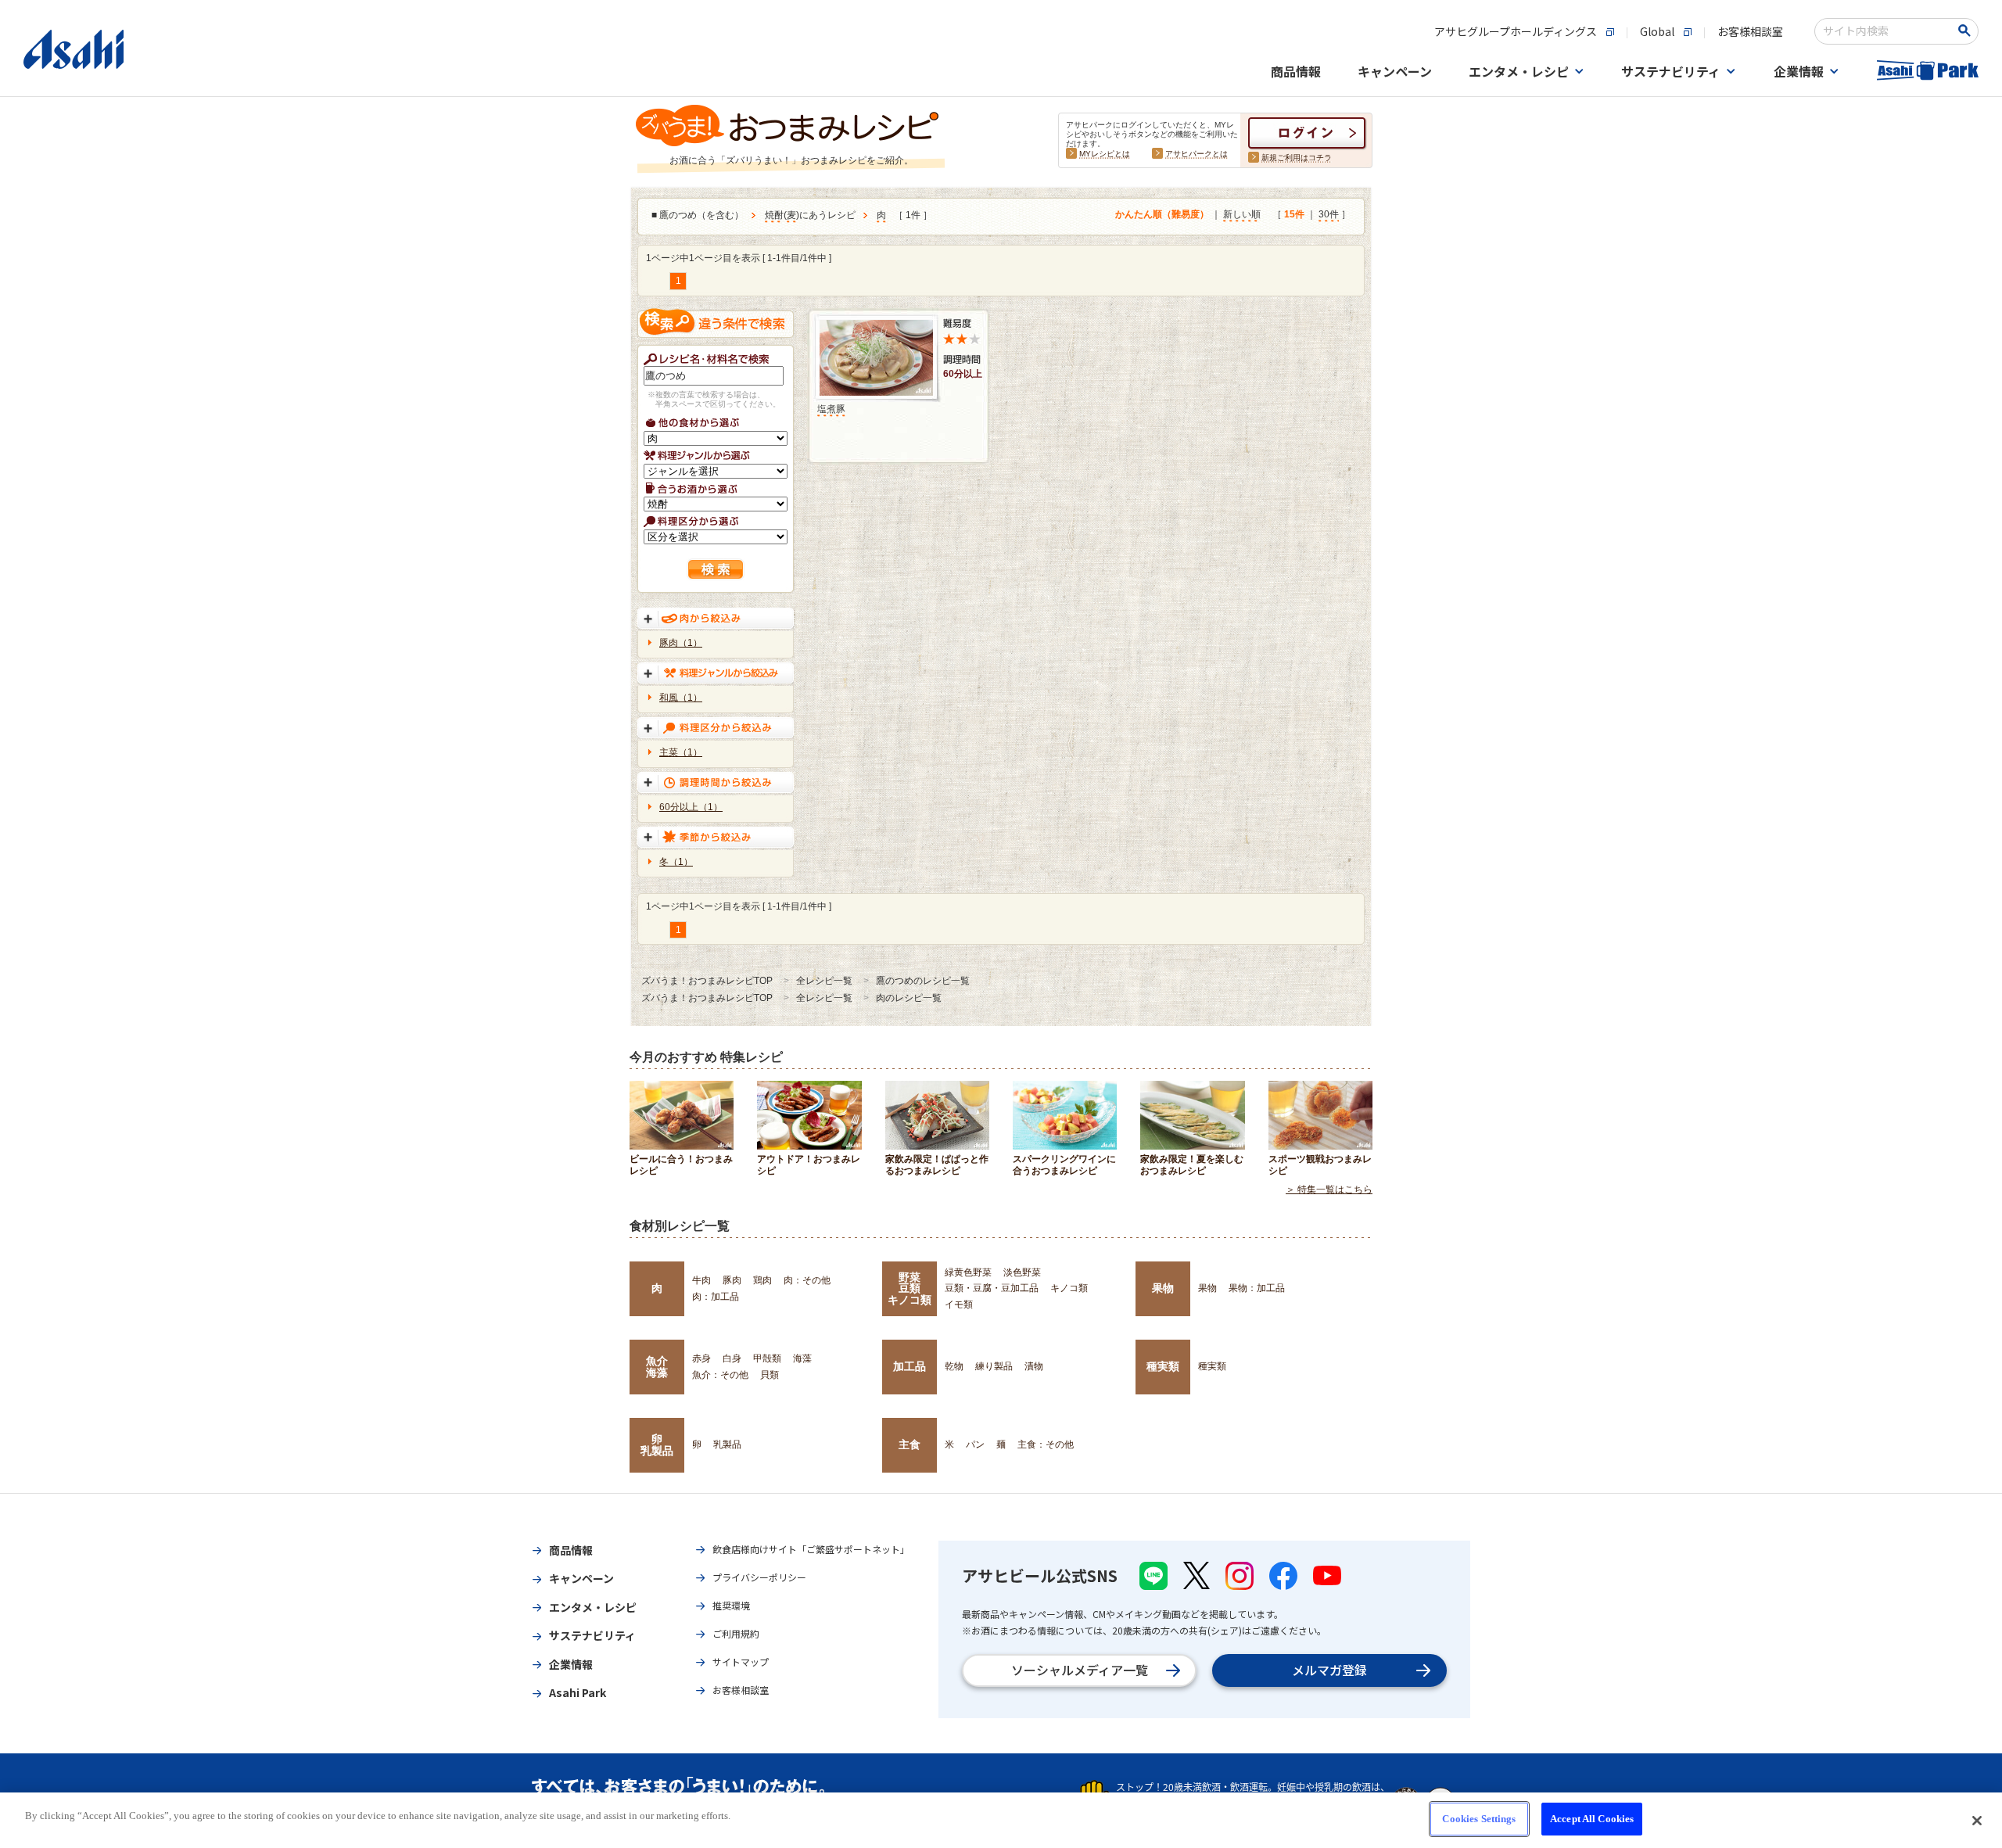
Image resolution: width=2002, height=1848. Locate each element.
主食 (910, 1444)
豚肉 (732, 1280)
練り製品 (994, 1366)
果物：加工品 (1257, 1288)
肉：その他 (807, 1280)
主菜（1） (681, 752)
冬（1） (676, 862)
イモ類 (959, 1304)
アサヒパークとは (1197, 154)
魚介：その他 (720, 1375)
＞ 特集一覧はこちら (1329, 1190)
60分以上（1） (691, 807)
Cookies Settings (1479, 1819)
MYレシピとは (1105, 154)
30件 (1329, 214)
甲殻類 (767, 1358)
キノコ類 (1069, 1288)
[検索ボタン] (1967, 31)
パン (975, 1444)
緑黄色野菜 (968, 1272)
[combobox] (1886, 31)
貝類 (770, 1375)
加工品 (910, 1366)
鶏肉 (762, 1280)
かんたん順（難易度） (1162, 214)
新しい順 (1242, 214)
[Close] (1977, 1821)
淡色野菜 (1022, 1272)
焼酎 (774, 215)
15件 (1294, 214)
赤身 (701, 1358)
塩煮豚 (831, 409)
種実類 (1163, 1366)
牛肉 (701, 1280)
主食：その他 (1046, 1444)
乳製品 (727, 1444)
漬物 (1034, 1366)
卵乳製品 (657, 1444)
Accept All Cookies (1592, 1819)
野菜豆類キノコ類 (910, 1288)
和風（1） (681, 698)
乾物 (954, 1366)
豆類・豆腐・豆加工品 (992, 1288)
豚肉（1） (681, 643)
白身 (732, 1358)
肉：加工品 (716, 1297)
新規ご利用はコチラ (1297, 158)
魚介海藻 (657, 1366)
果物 (1163, 1288)
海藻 (802, 1358)
